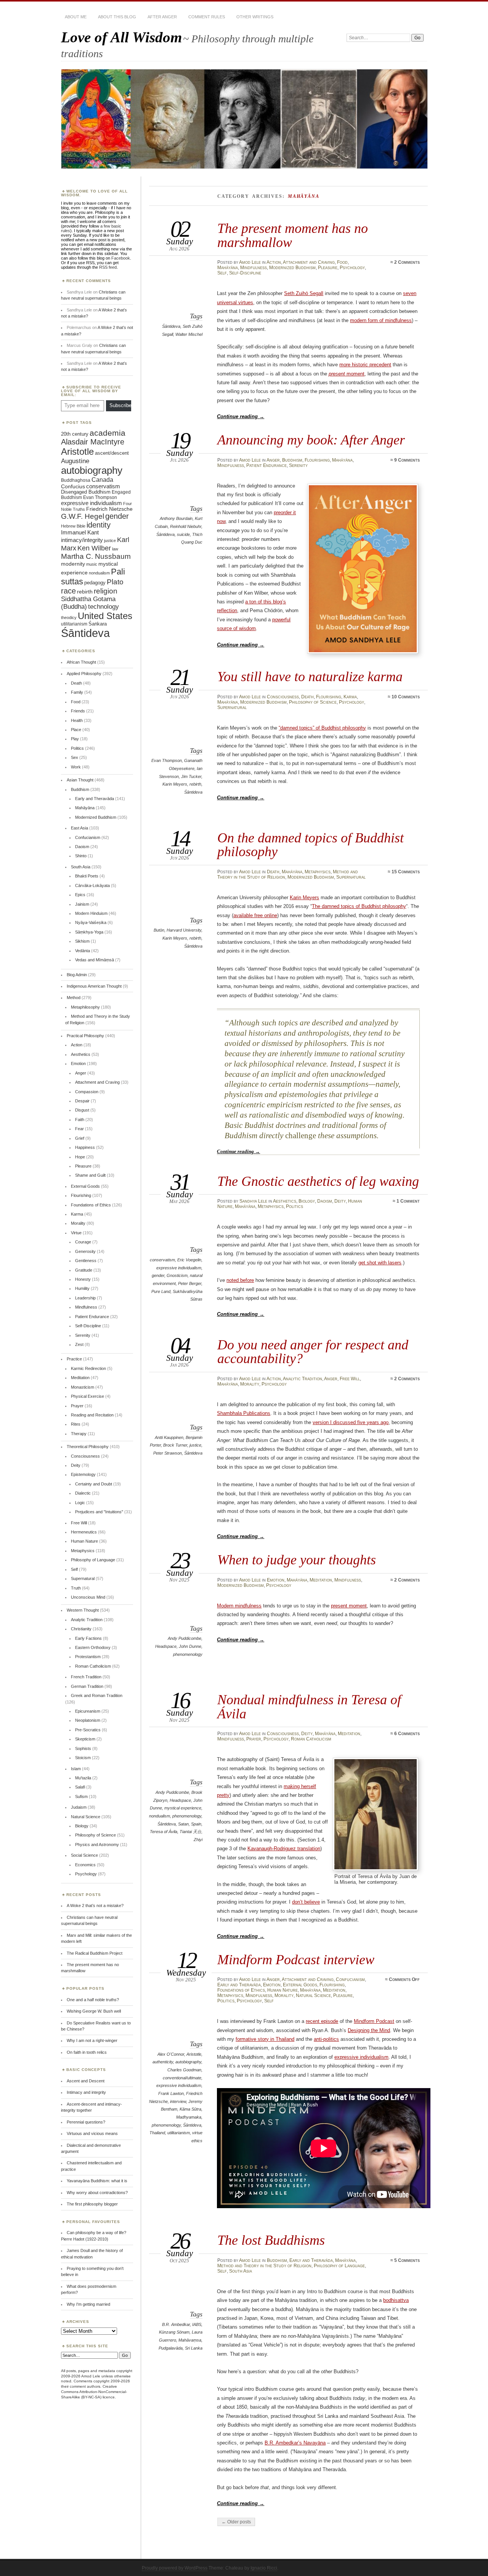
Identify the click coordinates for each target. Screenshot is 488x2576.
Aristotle (194, 2054)
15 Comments (406, 872)
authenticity (163, 2062)
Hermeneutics (84, 1532)
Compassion (87, 1092)
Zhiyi (198, 1840)
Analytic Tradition (303, 1379)
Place (76, 730)
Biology (307, 1201)
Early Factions (88, 1638)
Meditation (321, 1580)
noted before (240, 1280)
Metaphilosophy (85, 1007)
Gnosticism (177, 1275)
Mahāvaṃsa (190, 2340)
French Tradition (86, 1677)
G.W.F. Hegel (83, 516)
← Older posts (236, 2522)
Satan (183, 1824)
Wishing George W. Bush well (94, 2011)
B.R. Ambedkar (176, 2324)
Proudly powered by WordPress (175, 2568)
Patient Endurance (266, 465)
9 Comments (407, 460)
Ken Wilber (94, 548)
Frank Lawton (171, 2093)
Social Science (84, 1855)
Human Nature (283, 1990)
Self (222, 273)
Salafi (80, 1787)
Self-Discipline (245, 273)
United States (105, 616)
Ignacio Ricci (264, 2568)
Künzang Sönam (174, 2332)
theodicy (69, 618)
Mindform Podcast (374, 2021)
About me (76, 17)
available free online (255, 915)
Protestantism (88, 1657)
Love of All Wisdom (121, 37)
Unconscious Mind (88, 1597)
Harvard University (184, 930)
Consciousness (283, 697)
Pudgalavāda (171, 2348)
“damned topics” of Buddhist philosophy (322, 728)
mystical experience (183, 1808)
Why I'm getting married (88, 2304)
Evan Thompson (167, 760)
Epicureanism (88, 1711)
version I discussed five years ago (351, 1422)
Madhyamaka (189, 2117)
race (68, 591)
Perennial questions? (86, 2122)
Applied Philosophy (84, 674)
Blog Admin (77, 975)
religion (106, 591)
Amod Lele (250, 262)
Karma (350, 697)
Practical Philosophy (85, 1036)
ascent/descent (112, 453)
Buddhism (292, 460)
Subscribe (120, 405)
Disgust (82, 1110)
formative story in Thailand (265, 2039)
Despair (82, 1101)
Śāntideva (171, 326)
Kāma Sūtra (190, 2109)
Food (342, 262)
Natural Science (313, 1995)
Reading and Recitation (92, 1415)
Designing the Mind (369, 2030)
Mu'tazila (83, 1778)
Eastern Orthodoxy (93, 1647)
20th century (75, 434)
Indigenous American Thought (94, 986)
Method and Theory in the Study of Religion (264, 2266)
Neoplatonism (88, 1720)
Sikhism (82, 941)
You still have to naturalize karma (310, 676)
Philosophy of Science (313, 702)
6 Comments (407, 1734)
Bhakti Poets (87, 876)
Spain (196, 1824)
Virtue (76, 1233)
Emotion (276, 1580)
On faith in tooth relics (87, 2052)
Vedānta (83, 951)
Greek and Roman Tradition (97, 1695)
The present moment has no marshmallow (293, 235)
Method (74, 998)
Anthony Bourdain (176, 518)
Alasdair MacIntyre (93, 442)
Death (307, 697)
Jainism (82, 904)
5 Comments (407, 2260)
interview (178, 2101)
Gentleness (86, 1261)
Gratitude (84, 1270)
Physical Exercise (87, 1396)
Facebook (121, 258)
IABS (197, 2324)
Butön (159, 930)
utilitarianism (179, 2133)
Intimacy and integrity (86, 2092)
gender (158, 1275)
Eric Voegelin (189, 1260)
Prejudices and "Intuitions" (99, 1512)
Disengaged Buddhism (86, 492)
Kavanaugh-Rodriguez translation (284, 1849)
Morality (250, 1384)
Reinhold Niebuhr (186, 526)
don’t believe (306, 1902)
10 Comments (406, 697)
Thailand (157, 2133)
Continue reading (241, 416)
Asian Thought (80, 780)
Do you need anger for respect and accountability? (313, 1351)
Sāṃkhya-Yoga (89, 932)
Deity (340, 1201)
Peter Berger (190, 1283)
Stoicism (83, 1758)
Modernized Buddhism (292, 268)
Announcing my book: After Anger (311, 440)
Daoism (325, 1201)
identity (99, 525)
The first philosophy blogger (92, 2204)
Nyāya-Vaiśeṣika (91, 922)
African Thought (81, 662)
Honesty (83, 1279)
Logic (80, 1503)
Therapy (79, 1434)
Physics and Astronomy (97, 1845)
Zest (79, 1344)
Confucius (73, 486)
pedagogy (95, 583)
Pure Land (161, 1291)
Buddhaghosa (76, 480)
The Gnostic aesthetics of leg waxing (318, 1181)
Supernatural (232, 707)
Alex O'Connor (171, 2054)
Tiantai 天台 (190, 1832)
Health (77, 720)
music (92, 564)
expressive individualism (179, 1268)
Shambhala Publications (244, 1413)
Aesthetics (285, 1201)
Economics (85, 1865)
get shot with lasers (380, 1263)
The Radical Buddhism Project (95, 1953)
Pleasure (328, 268)
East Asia (79, 828)
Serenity (298, 465)
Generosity (85, 1251)
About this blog (117, 17)
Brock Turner (175, 1445)
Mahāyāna (228, 268)
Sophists (83, 1748)
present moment (349, 1606)
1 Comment (408, 1201)
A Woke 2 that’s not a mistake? (95, 1906)
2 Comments (407, 262)
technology (104, 607)
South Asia (241, 2271)
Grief (80, 1138)
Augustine (75, 461)
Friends (78, 711)
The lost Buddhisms (271, 2240)
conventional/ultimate (182, 2078)
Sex (75, 757)
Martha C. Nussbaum (96, 556)
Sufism (81, 1796)
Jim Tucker (191, 776)
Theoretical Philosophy (88, 1447)
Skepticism (85, 1739)
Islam (76, 1769)
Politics (295, 1206)
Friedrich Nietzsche (109, 509)
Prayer (254, 1739)
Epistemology (83, 1474)
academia (108, 433)
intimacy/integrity (82, 540)
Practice (74, 1359)
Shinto (81, 856)
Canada (102, 480)
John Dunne (190, 1646)
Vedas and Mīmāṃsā (95, 960)
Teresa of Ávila (164, 1832)
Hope (80, 1157)
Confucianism (350, 1979)
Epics (80, 895)
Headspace (166, 1646)
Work (76, 767)
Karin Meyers (175, 784)
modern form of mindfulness (381, 320)
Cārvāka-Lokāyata (92, 885)
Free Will (350, 1379)
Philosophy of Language (339, 2266)
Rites (76, 1424)
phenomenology (188, 1654)
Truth (76, 1588)
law (115, 549)
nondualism (160, 1816)
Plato (115, 582)
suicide (183, 534)
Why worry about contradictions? (97, 2193)
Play (75, 739)
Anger (273, 460)
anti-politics (326, 2039)
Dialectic (83, 1493)
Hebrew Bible (73, 526)
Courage (83, 1242)
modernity (73, 564)
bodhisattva (396, 2300)
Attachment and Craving (309, 262)
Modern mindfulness (239, 1606)
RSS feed (108, 267)
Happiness (85, 1147)
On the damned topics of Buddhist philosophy (311, 844)
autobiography (188, 2062)
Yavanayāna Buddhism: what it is (97, 2181)
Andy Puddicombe (185, 1638)
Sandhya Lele (253, 1201)
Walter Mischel (189, 334)
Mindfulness (254, 268)
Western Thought (83, 1610)
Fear (79, 1129)
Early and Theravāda (239, 1985)
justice (195, 1445)
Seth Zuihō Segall (304, 293)
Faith (80, 1120)
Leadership (85, 1298)
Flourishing (317, 460)
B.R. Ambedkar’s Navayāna (295, 2443)
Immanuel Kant (80, 533)
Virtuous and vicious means (92, 2133)
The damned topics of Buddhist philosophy (359, 906)
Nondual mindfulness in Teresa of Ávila (309, 1706)
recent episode (322, 2021)
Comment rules (207, 17)
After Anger (162, 17)
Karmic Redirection (88, 1368)
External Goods (300, 1985)
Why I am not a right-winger (92, 2040)
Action (274, 262)
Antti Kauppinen (169, 1437)
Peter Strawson (168, 1453)
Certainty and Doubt (94, 1484)
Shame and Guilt (90, 1175)
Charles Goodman (184, 2070)
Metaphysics (318, 872)
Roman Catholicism (311, 1739)
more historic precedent (365, 365)
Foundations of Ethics (241, 1990)
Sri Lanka (194, 2348)
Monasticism (83, 1387)
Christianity (81, 1629)
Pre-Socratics (88, 1730)
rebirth (195, 784)
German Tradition (87, 1686)
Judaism (79, 1807)
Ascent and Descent (86, 2081)
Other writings (255, 17)
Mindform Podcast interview (296, 1959)
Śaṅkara (98, 624)
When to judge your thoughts (297, 1560)
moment (347, 374)
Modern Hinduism (91, 913)
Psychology (352, 268)
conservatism (162, 1260)
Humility (82, 1288)
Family (77, 692)
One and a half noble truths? (93, 2000)
